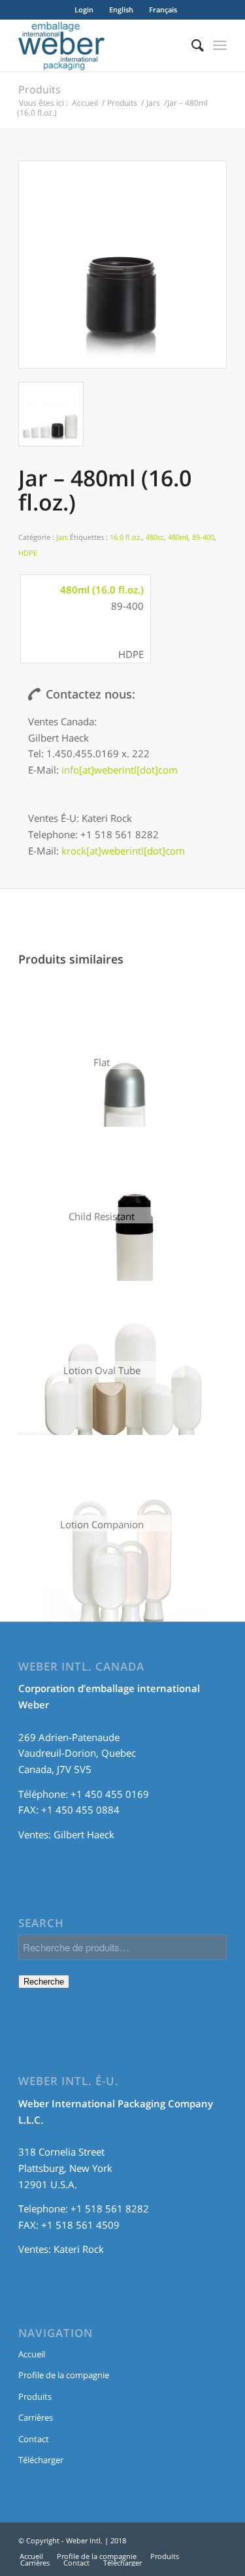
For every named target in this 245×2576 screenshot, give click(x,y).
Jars (153, 103)
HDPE (28, 553)
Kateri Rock (79, 2249)
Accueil (85, 103)
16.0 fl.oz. (126, 537)
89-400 (203, 537)
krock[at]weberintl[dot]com (123, 851)
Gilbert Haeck (84, 1834)
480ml (178, 537)
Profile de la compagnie (64, 2375)
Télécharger (41, 2460)
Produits (40, 89)
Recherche (44, 1982)
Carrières (36, 2417)
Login (84, 9)
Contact (34, 2439)
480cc (155, 537)
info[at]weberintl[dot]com (120, 770)
